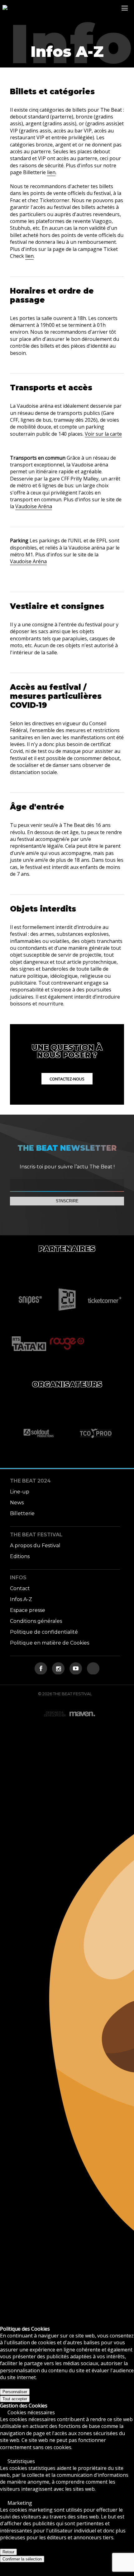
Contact (20, 1588)
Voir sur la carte (103, 434)
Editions (20, 1556)
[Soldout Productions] (38, 1433)
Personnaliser (15, 2392)
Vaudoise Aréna (34, 506)
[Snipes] (29, 1300)
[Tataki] (29, 1344)
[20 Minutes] (67, 1300)
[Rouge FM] (67, 1344)
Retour (8, 2552)
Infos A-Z (21, 1599)
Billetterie (22, 1513)
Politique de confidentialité (44, 1632)
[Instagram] (58, 1669)
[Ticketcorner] (105, 1300)
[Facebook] (41, 1669)
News (17, 1503)
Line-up (20, 1492)
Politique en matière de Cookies (50, 1643)
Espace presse (28, 1610)
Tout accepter (15, 2399)
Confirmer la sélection (22, 2559)
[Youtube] (76, 1669)
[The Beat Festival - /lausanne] (5, 8)
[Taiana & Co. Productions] (96, 1433)
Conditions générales (36, 1621)
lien (51, 172)
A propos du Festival (35, 1546)
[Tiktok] (93, 1669)
